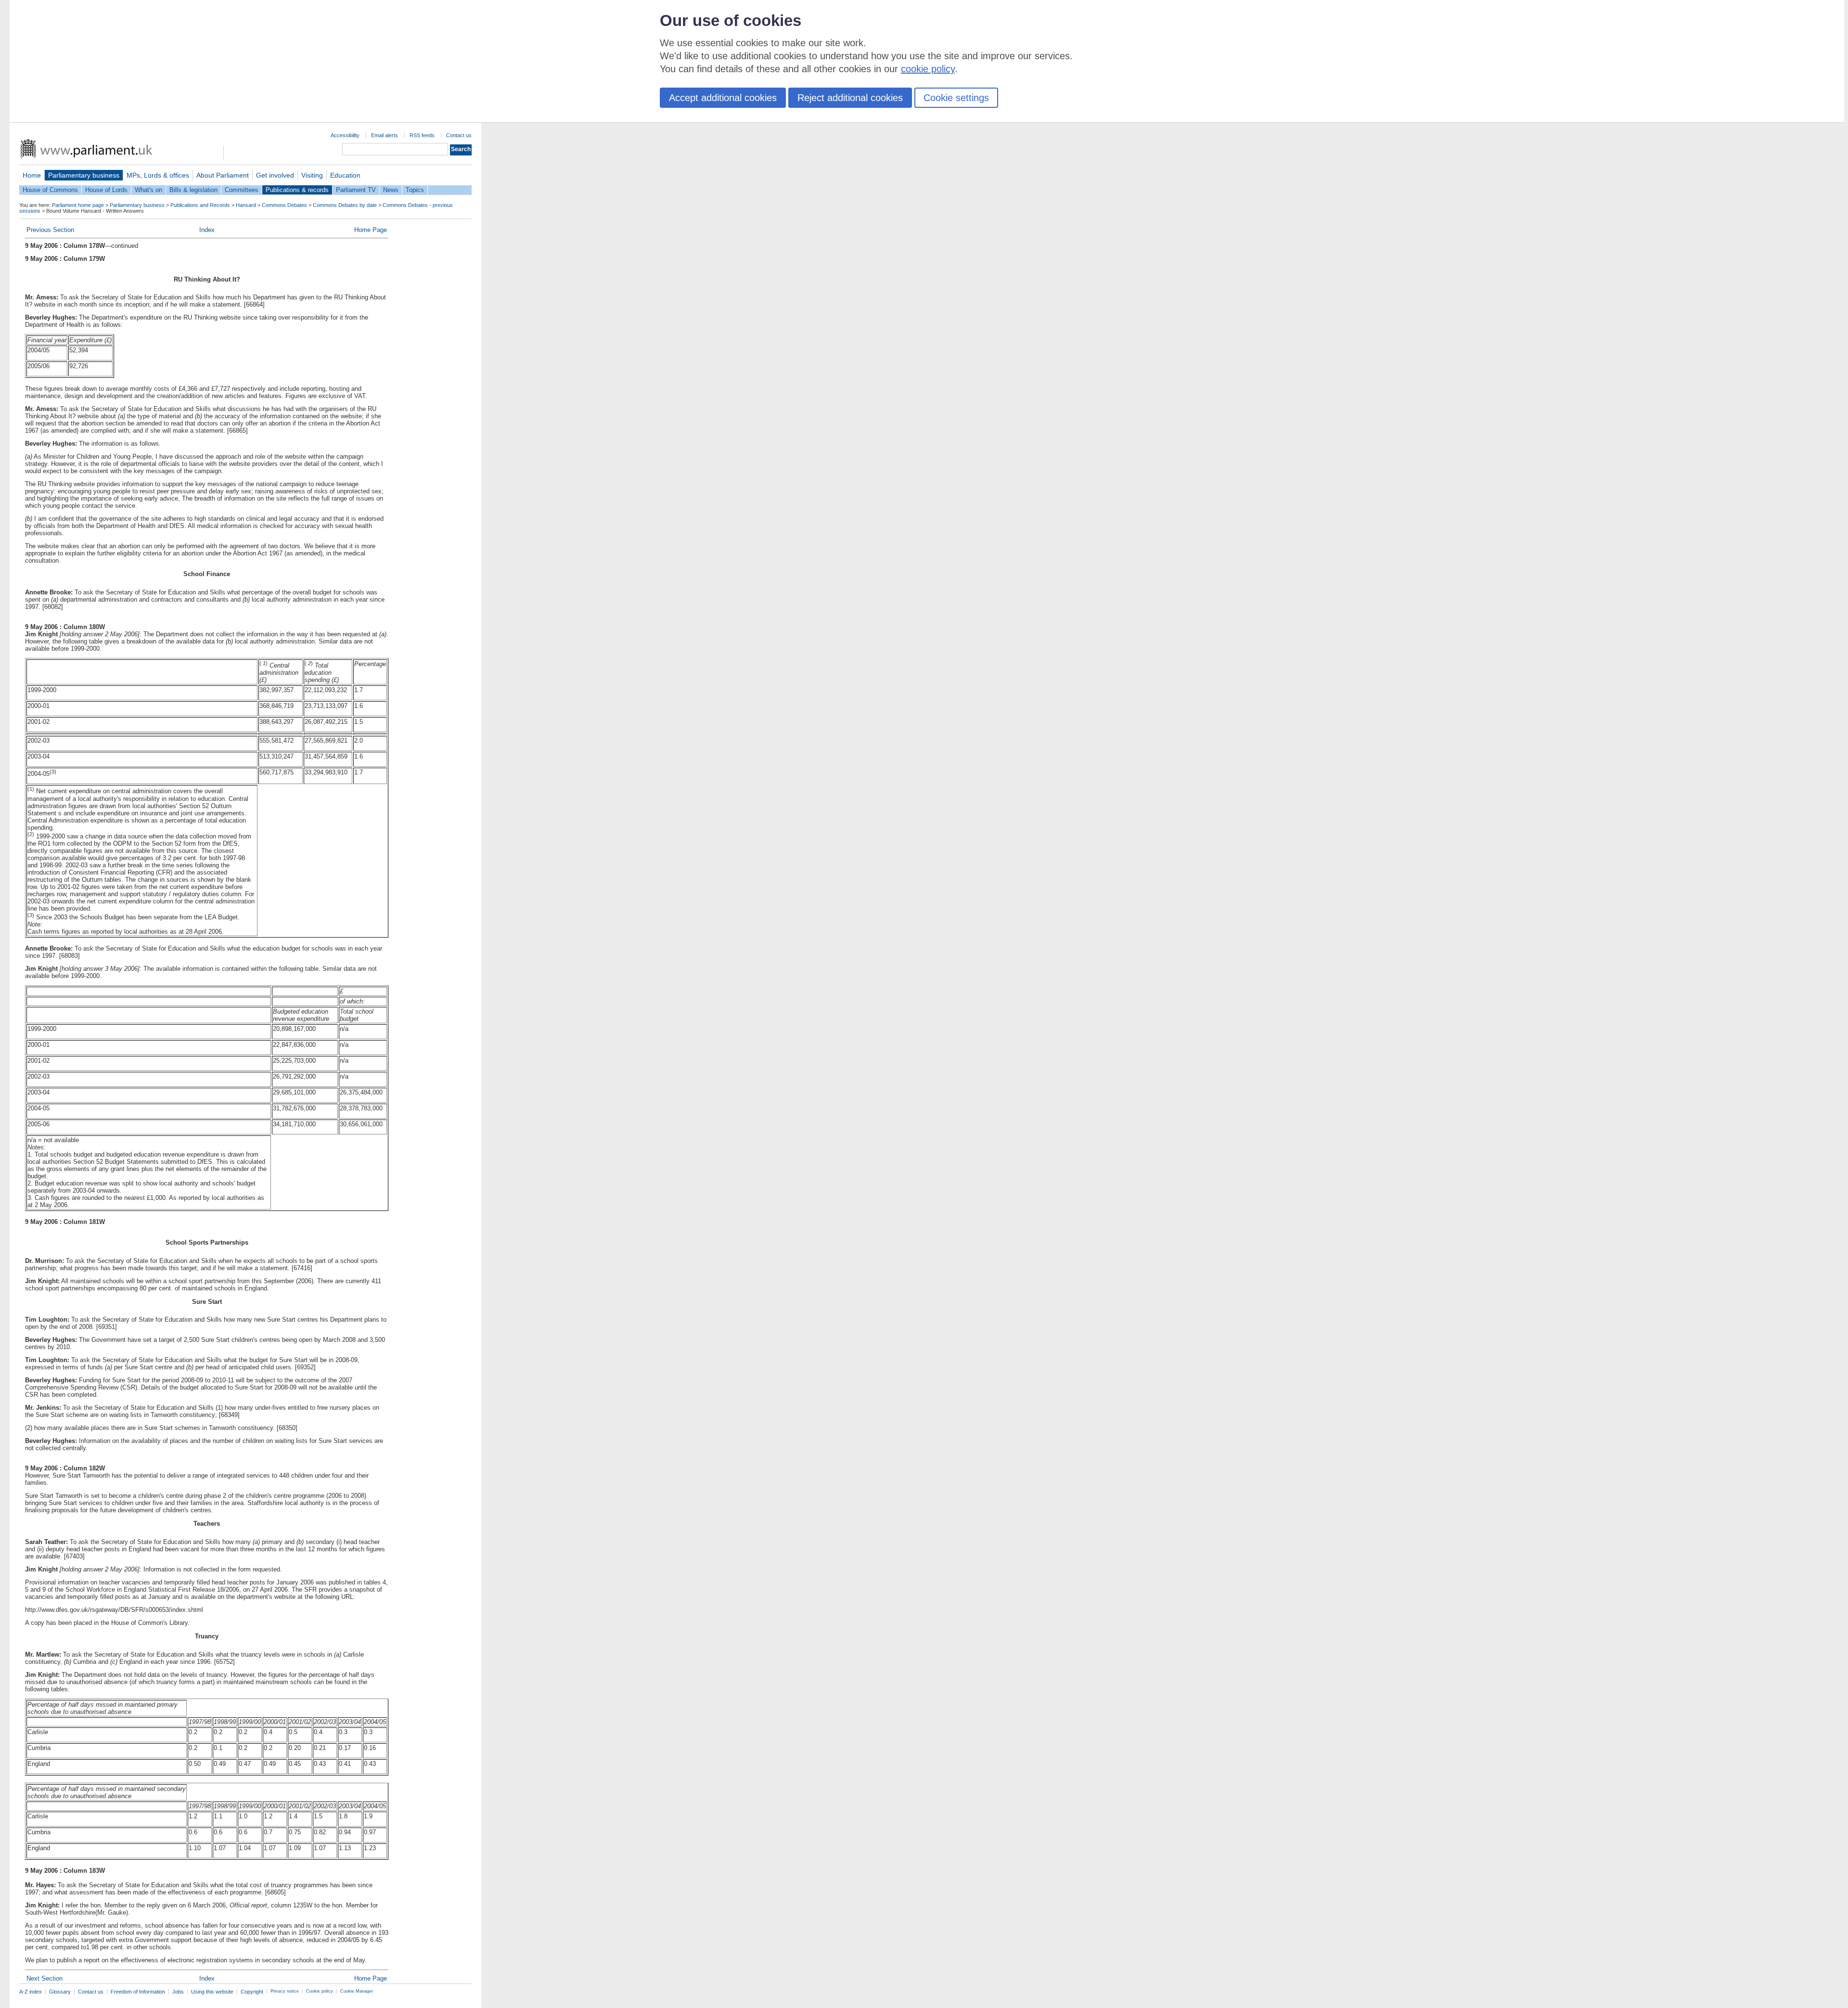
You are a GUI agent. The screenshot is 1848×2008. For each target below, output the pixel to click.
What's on (148, 190)
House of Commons (50, 190)
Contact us (459, 135)
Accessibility (345, 135)
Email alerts (385, 135)
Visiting (312, 175)
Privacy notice (285, 1991)
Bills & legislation (193, 190)
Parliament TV (356, 190)
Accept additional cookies (723, 98)
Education (345, 175)
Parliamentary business (84, 175)
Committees (242, 190)
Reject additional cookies (850, 98)
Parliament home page (78, 205)
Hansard (246, 205)
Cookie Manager (357, 1991)
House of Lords (106, 190)
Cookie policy (320, 1991)
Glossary (60, 1992)
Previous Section (50, 230)
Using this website (212, 1992)
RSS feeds (422, 135)
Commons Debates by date (345, 205)
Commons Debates (284, 205)
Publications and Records (200, 205)
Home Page (371, 230)
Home (32, 175)
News (391, 190)
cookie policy (928, 69)
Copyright (252, 1992)
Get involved (275, 175)
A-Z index (31, 1992)
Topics (415, 190)
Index (207, 230)
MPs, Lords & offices (158, 175)
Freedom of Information (138, 1992)
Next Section (45, 1978)
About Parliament (223, 175)
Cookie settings (956, 98)
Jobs (178, 1992)
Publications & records (297, 190)
